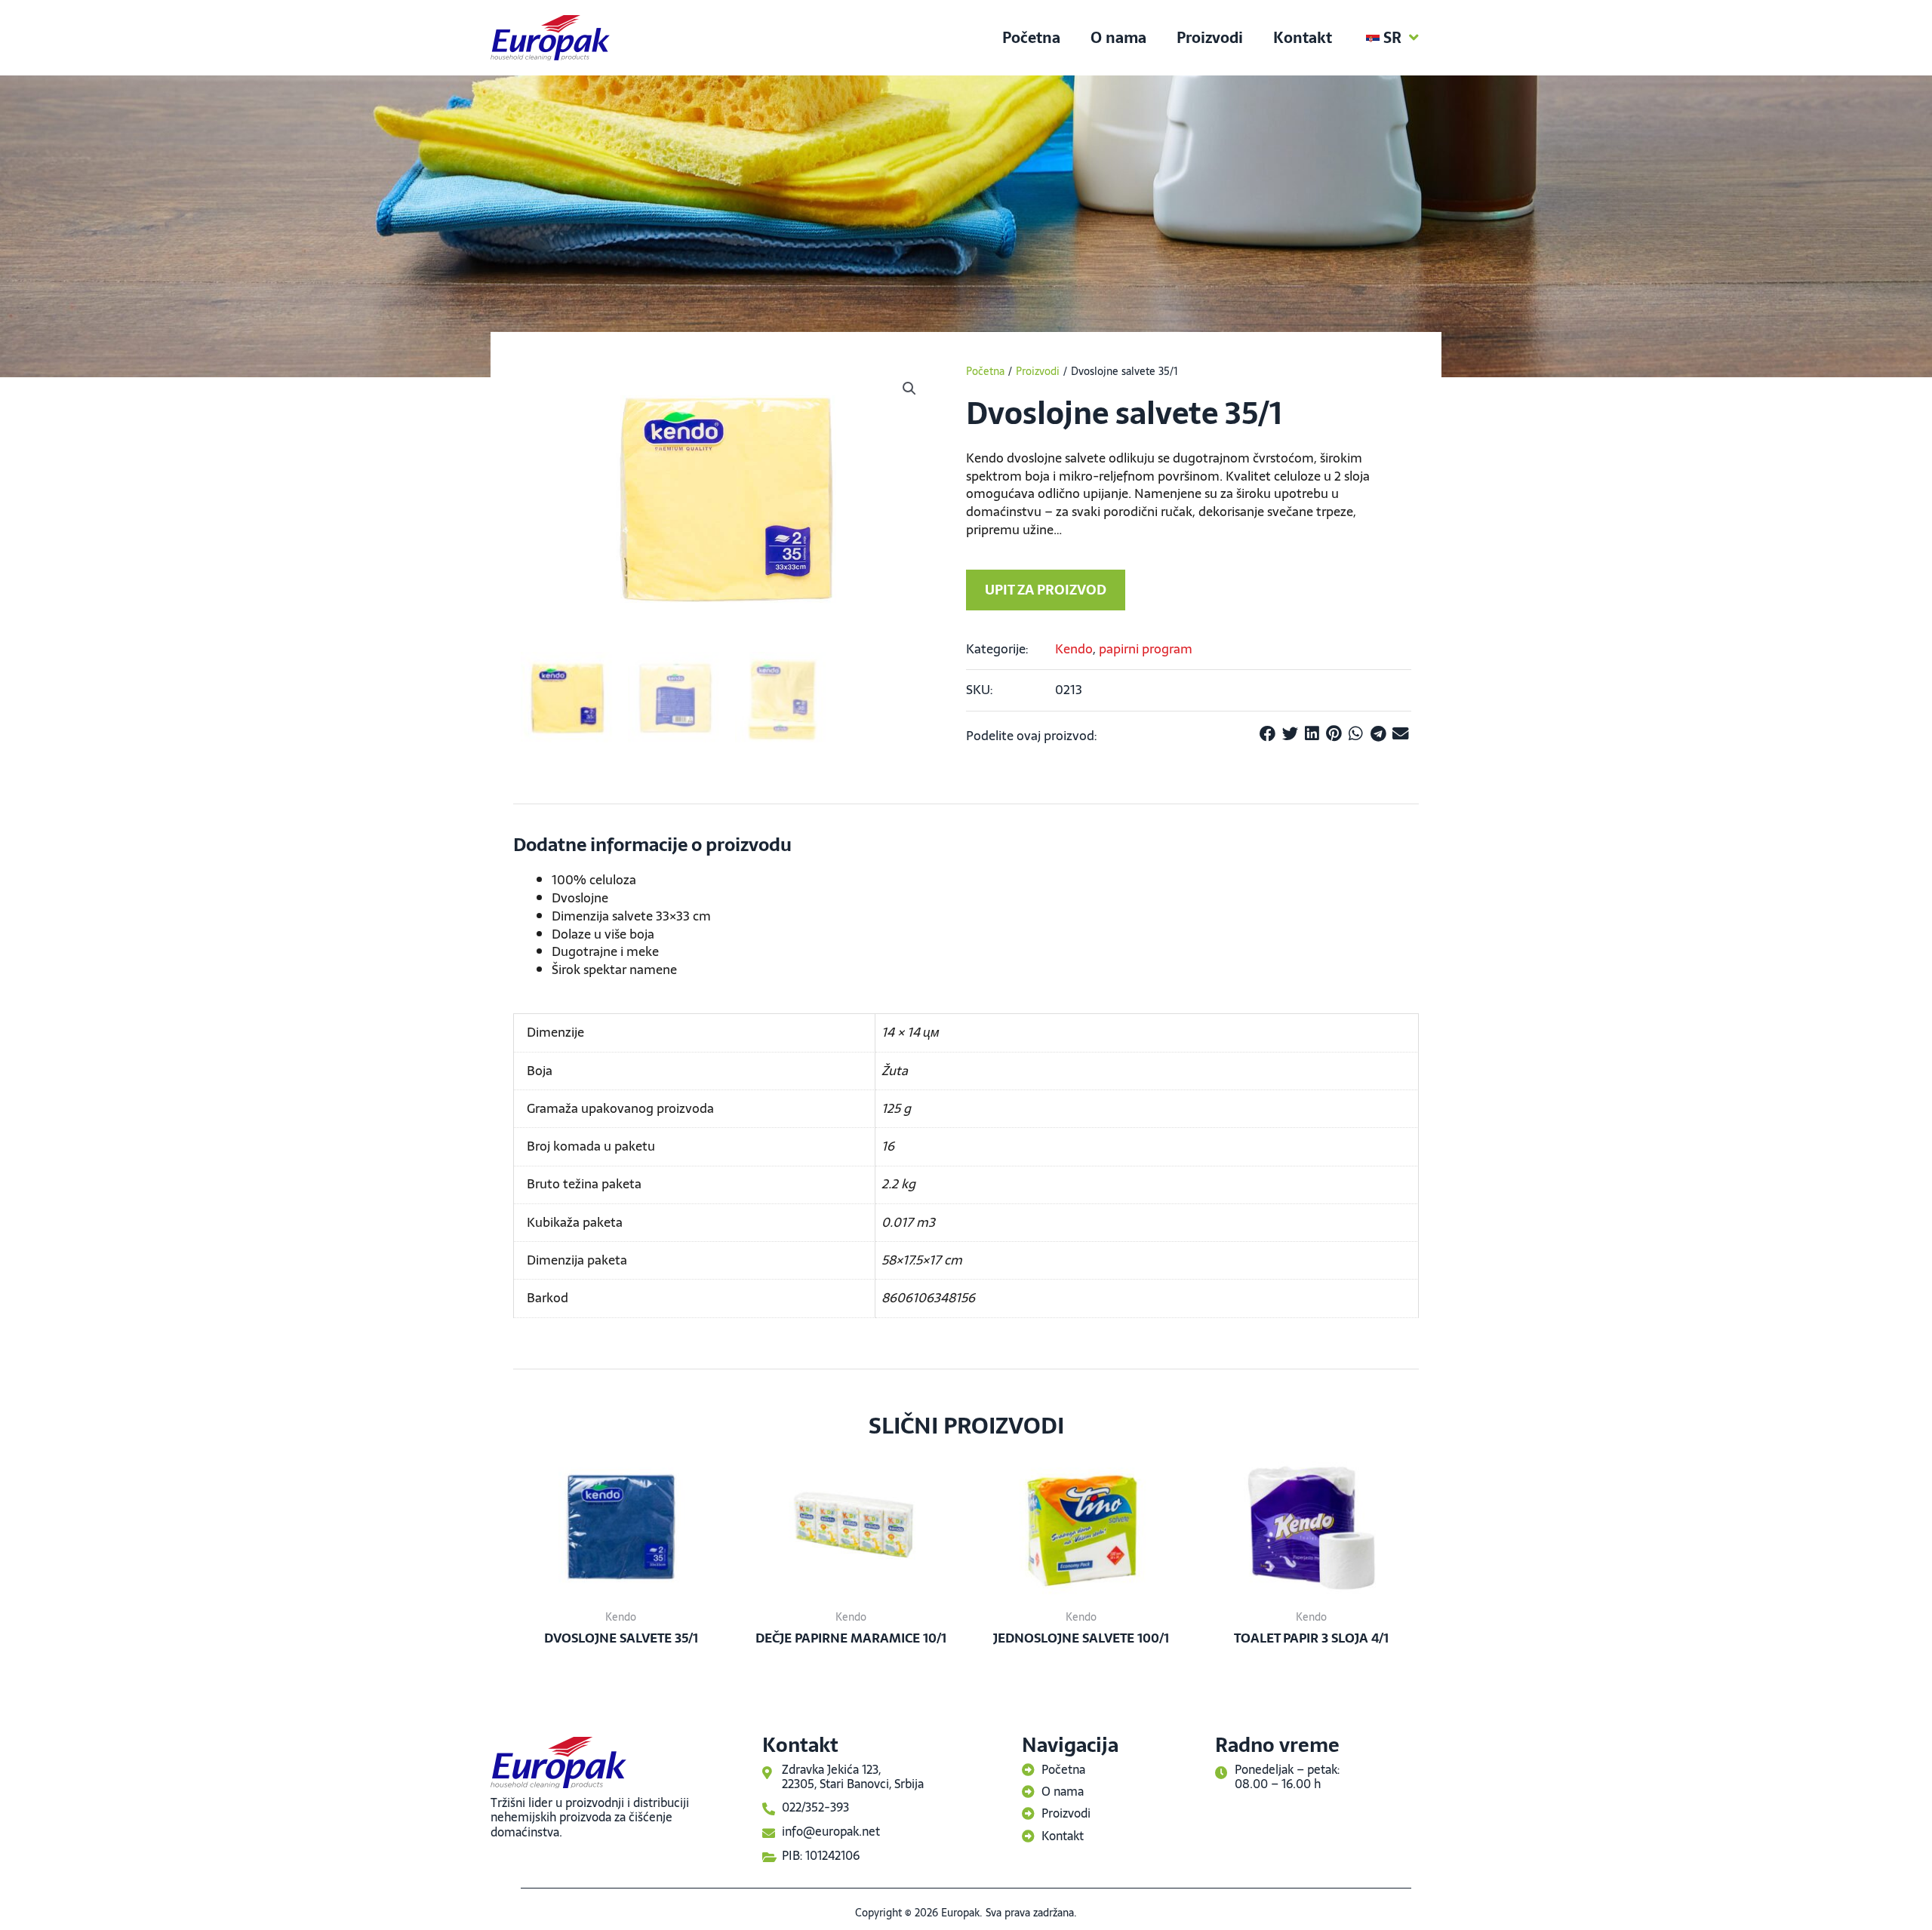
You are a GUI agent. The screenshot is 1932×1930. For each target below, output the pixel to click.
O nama (1118, 38)
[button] (909, 389)
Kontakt (1303, 38)
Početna (1031, 38)
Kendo (1074, 649)
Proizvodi (1210, 38)
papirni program (1146, 649)
